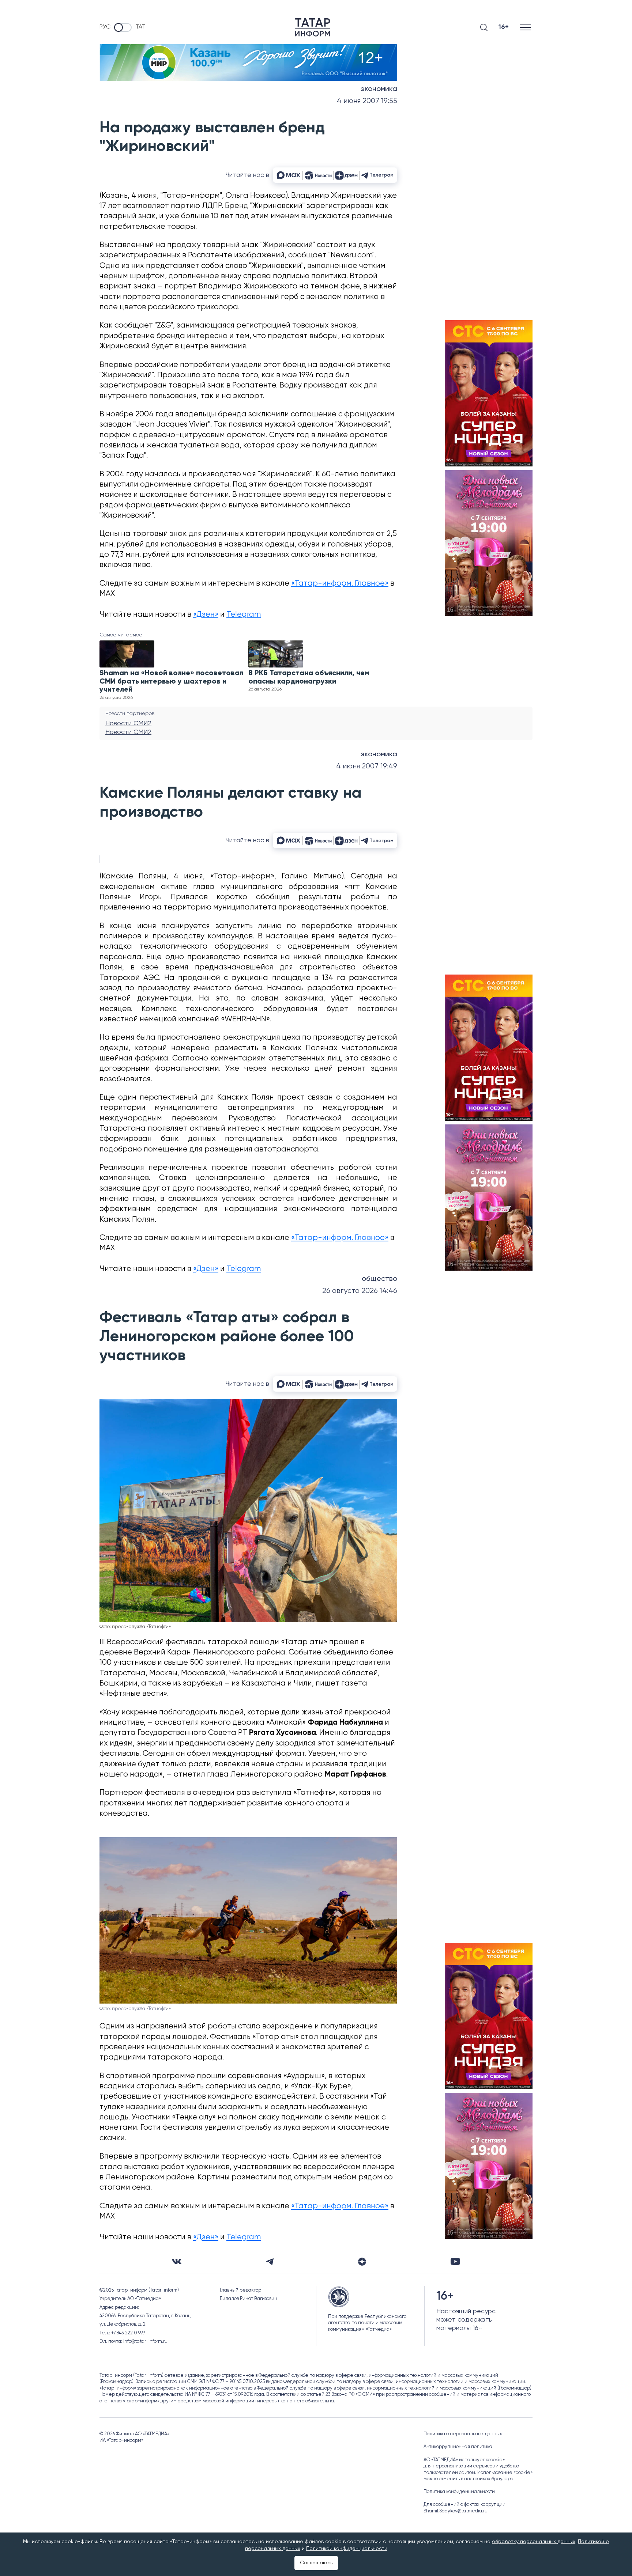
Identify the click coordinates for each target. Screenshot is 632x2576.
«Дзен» (206, 615)
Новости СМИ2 (128, 723)
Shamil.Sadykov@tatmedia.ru (456, 2511)
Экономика (379, 89)
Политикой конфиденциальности (347, 2549)
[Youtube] (455, 2261)
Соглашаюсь (316, 2563)
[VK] (177, 2261)
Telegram (244, 615)
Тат (140, 27)
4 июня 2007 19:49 (367, 766)
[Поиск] (484, 27)
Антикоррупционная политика (458, 2447)
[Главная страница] (313, 27)
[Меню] (526, 27)
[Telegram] (270, 2262)
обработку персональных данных (534, 2542)
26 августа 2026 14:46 (360, 1291)
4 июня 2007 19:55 (367, 101)
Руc (105, 27)
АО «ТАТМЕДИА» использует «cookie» (464, 2460)
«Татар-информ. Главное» (340, 584)
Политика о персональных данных (463, 2434)
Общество (379, 1279)
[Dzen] (362, 2262)
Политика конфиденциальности (459, 2492)
